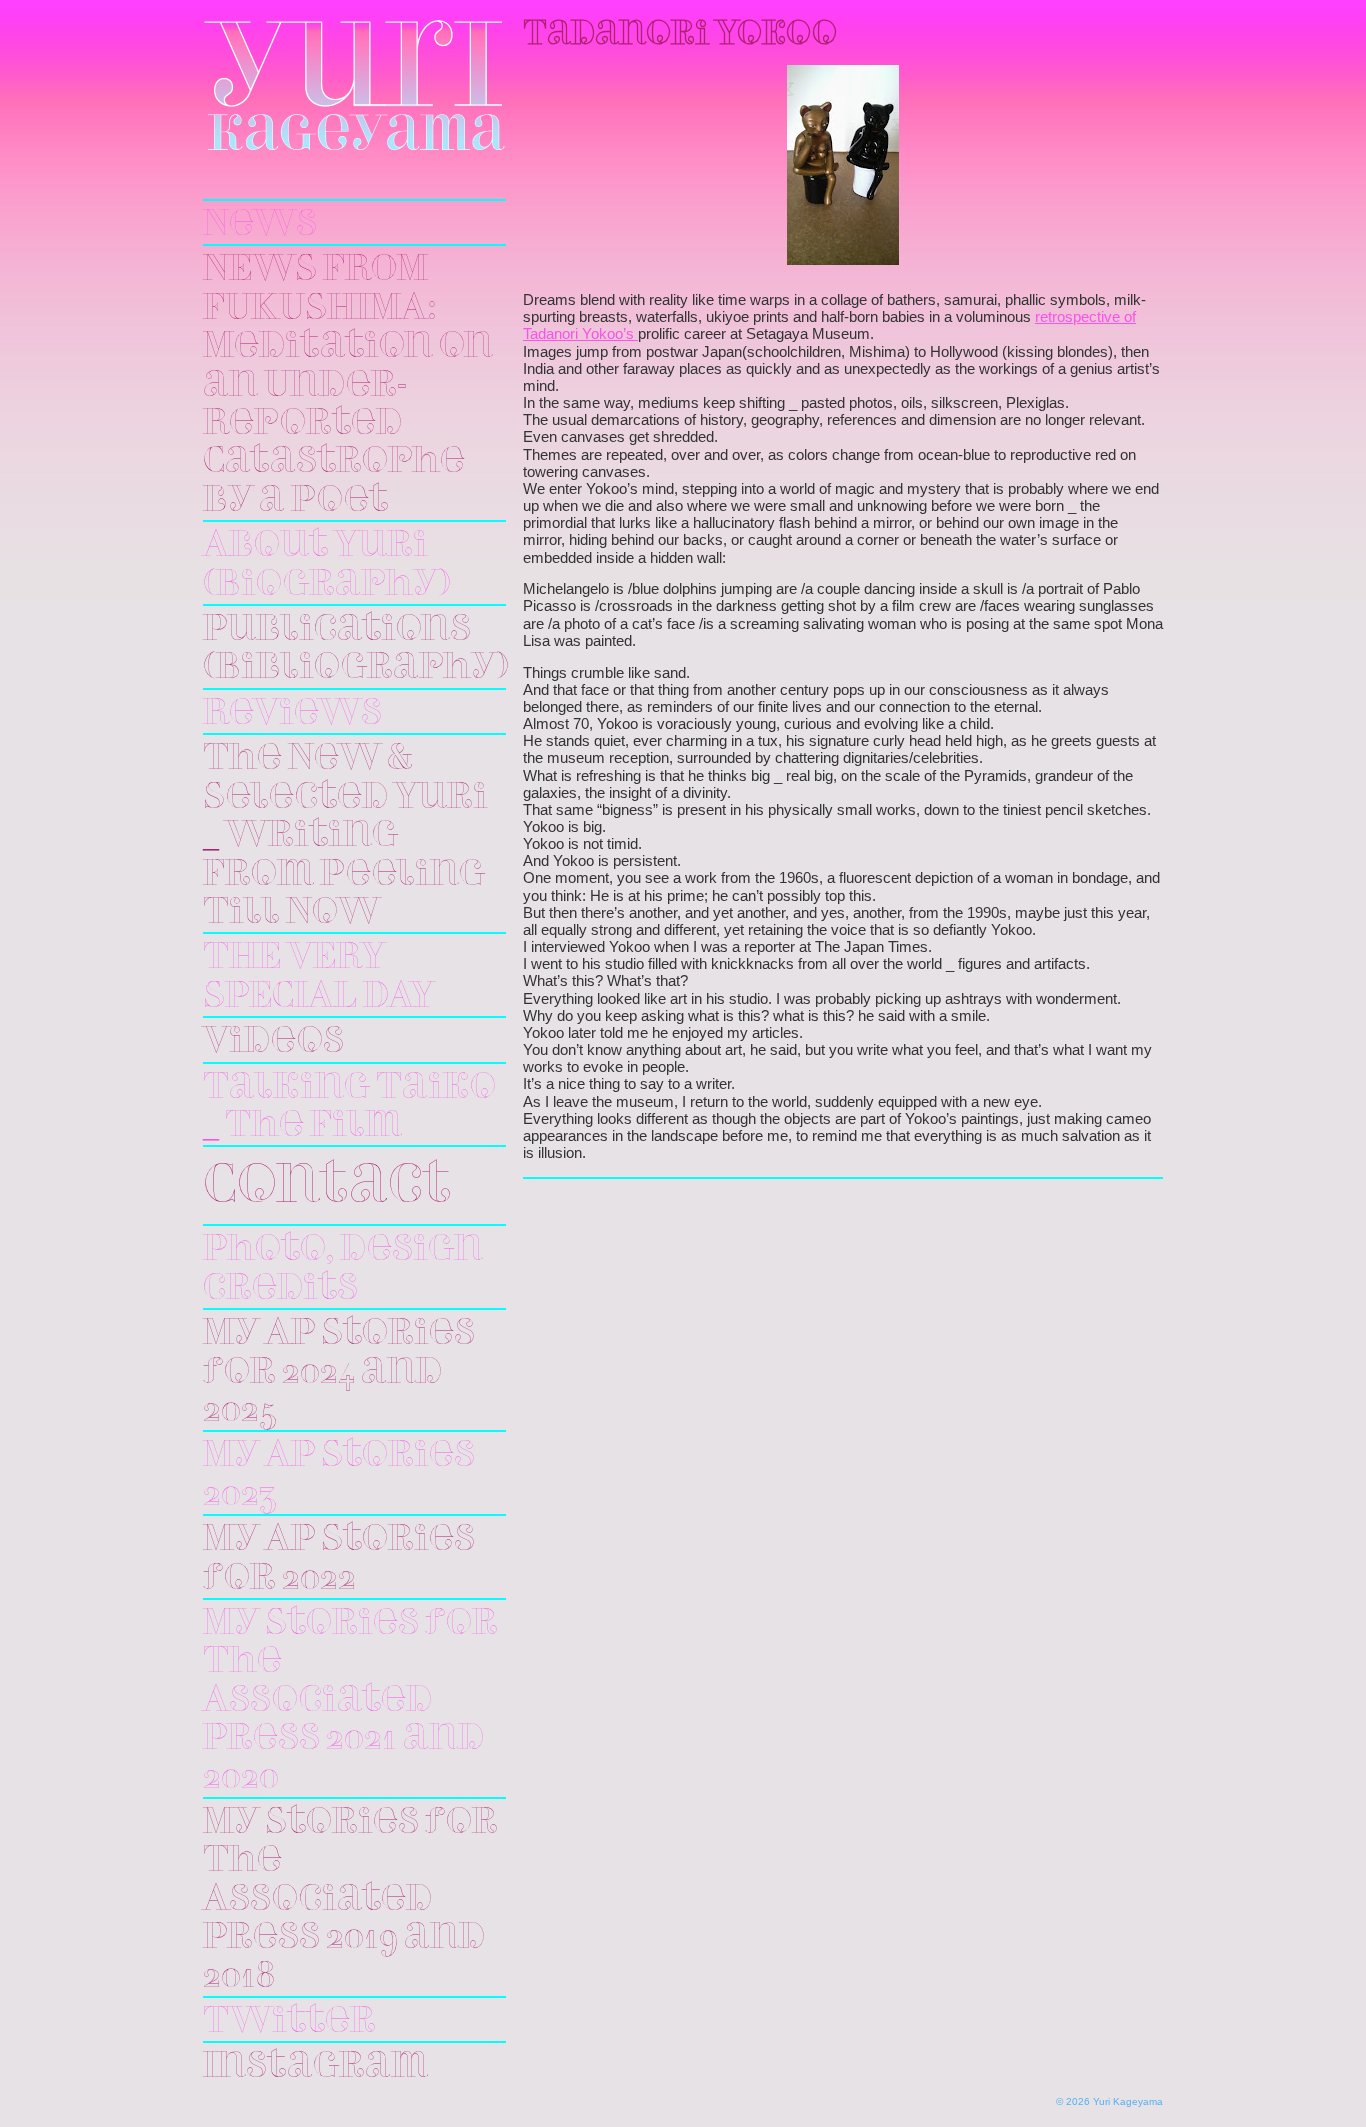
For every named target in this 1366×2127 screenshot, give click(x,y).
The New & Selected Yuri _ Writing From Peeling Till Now (345, 836)
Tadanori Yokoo (680, 35)
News (260, 225)
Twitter (289, 2022)
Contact (327, 1188)
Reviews (292, 714)
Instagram (315, 2067)
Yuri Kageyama (354, 85)
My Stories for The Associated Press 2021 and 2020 (350, 1701)
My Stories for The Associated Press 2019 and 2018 (350, 1900)
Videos (273, 1042)
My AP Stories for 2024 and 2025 (339, 1372)
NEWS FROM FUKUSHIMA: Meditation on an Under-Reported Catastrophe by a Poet (348, 385)
